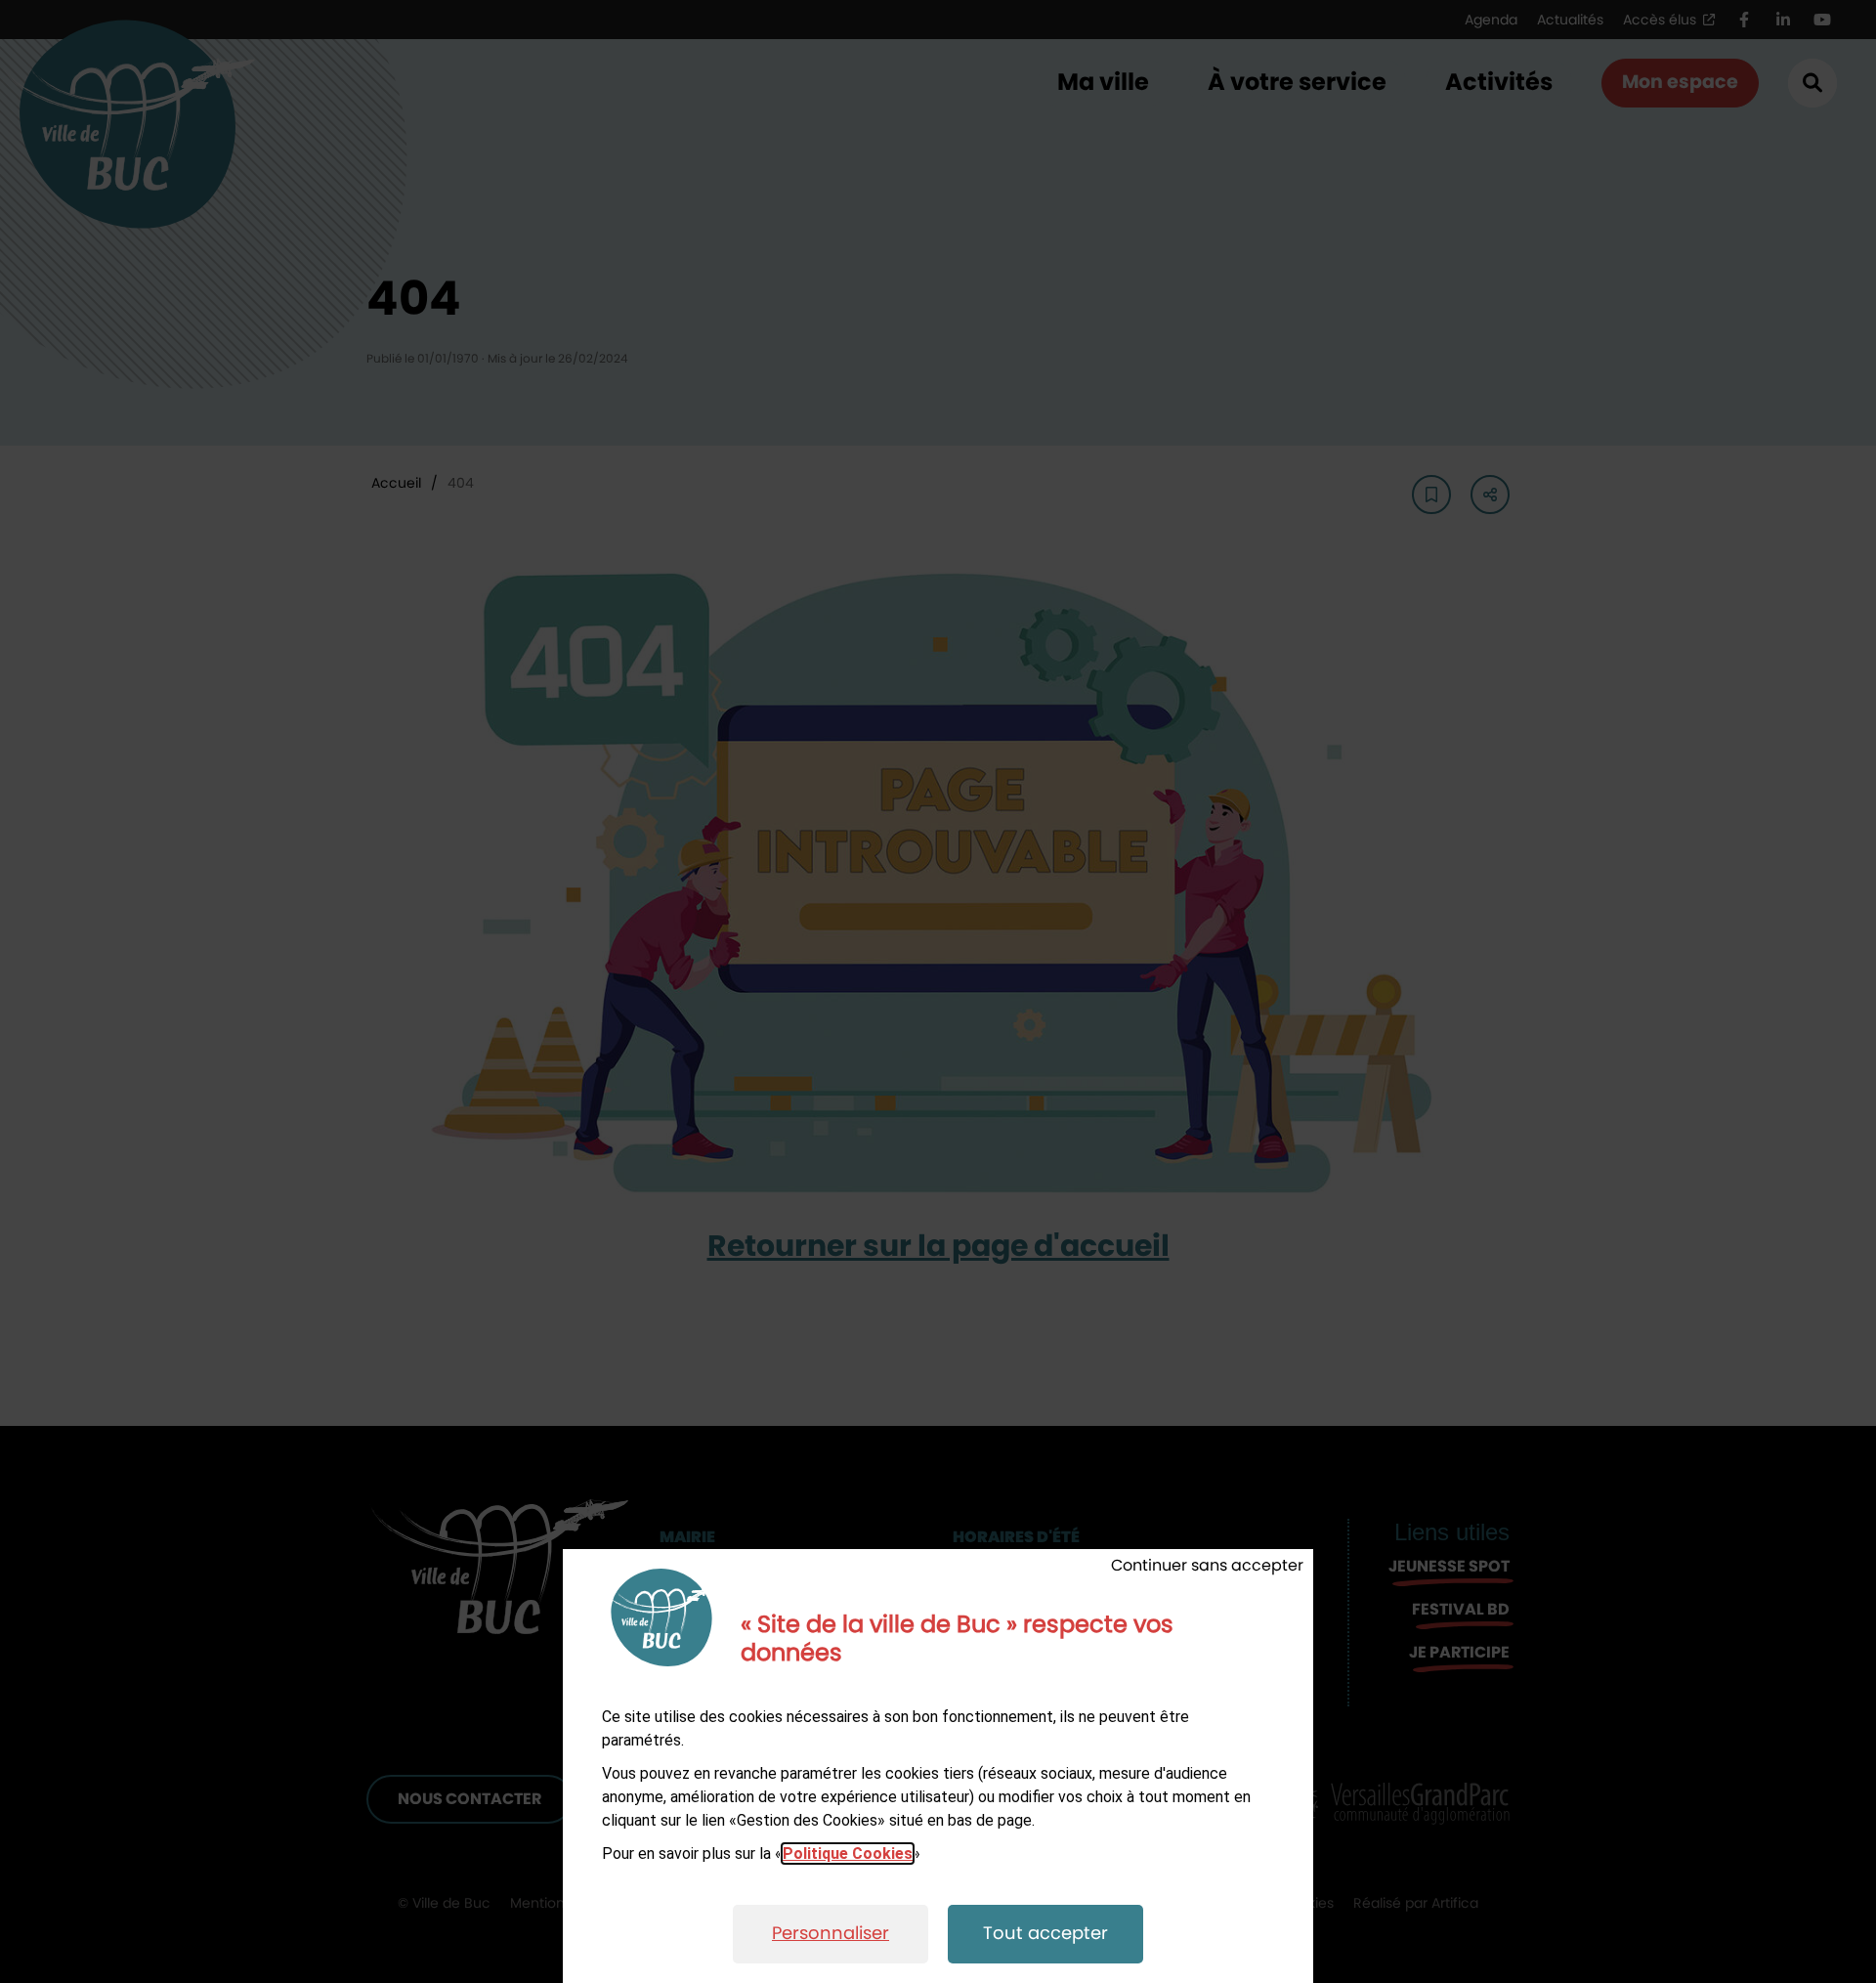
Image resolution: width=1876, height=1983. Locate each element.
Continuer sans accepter (1207, 1566)
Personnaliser (831, 1934)
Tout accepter (1045, 1934)
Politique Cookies (848, 1854)
